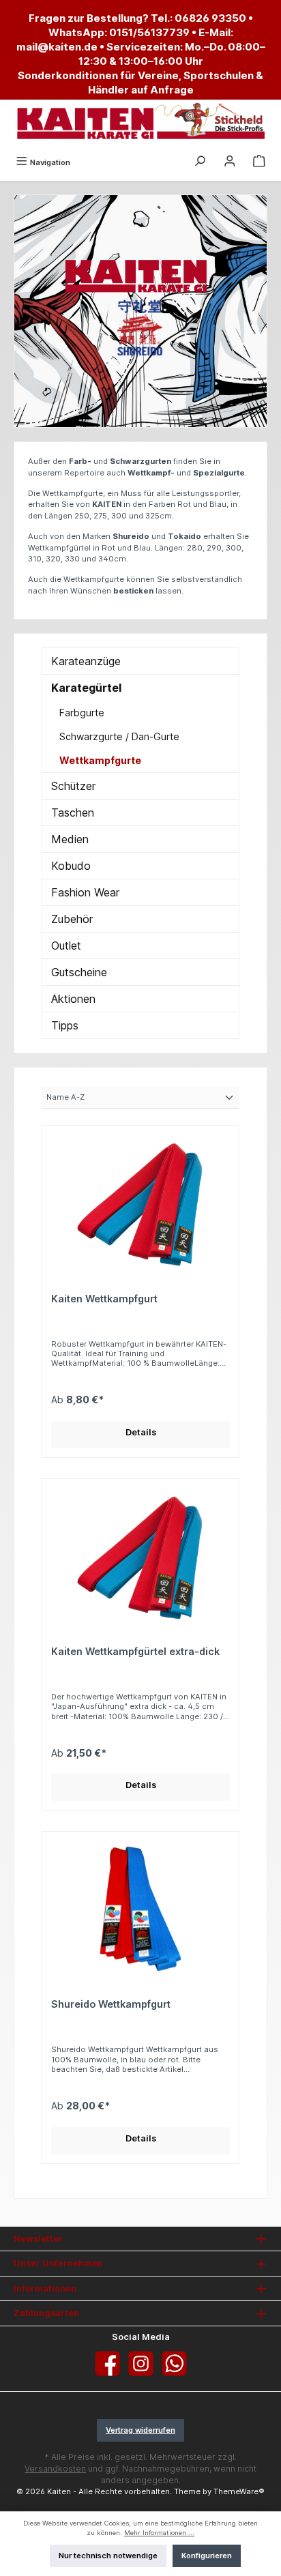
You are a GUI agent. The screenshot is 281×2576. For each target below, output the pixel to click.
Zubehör (72, 919)
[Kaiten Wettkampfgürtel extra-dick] (140, 1556)
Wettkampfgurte (100, 760)
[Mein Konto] (230, 162)
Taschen (73, 813)
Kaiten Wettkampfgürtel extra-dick (135, 1651)
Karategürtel (86, 688)
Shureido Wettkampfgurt (111, 2004)
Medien (70, 839)
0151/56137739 (149, 32)
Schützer (73, 786)
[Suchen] (200, 162)
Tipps (65, 1025)
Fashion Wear (85, 892)
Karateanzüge (86, 661)
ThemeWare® (239, 2491)
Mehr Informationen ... (159, 2533)
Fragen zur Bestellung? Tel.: (102, 18)
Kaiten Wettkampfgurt (104, 1299)
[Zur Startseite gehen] (140, 122)
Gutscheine (79, 972)
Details (141, 1432)
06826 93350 (210, 18)
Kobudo (71, 866)
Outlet (66, 946)
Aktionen (73, 999)
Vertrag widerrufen (140, 2430)
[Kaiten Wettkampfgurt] (140, 1203)
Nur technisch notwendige (108, 2556)
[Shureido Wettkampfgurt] (140, 1909)
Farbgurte (82, 713)
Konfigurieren (207, 2556)
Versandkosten (55, 2469)
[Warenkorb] (259, 162)
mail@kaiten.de (57, 47)
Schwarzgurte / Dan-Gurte (119, 736)
